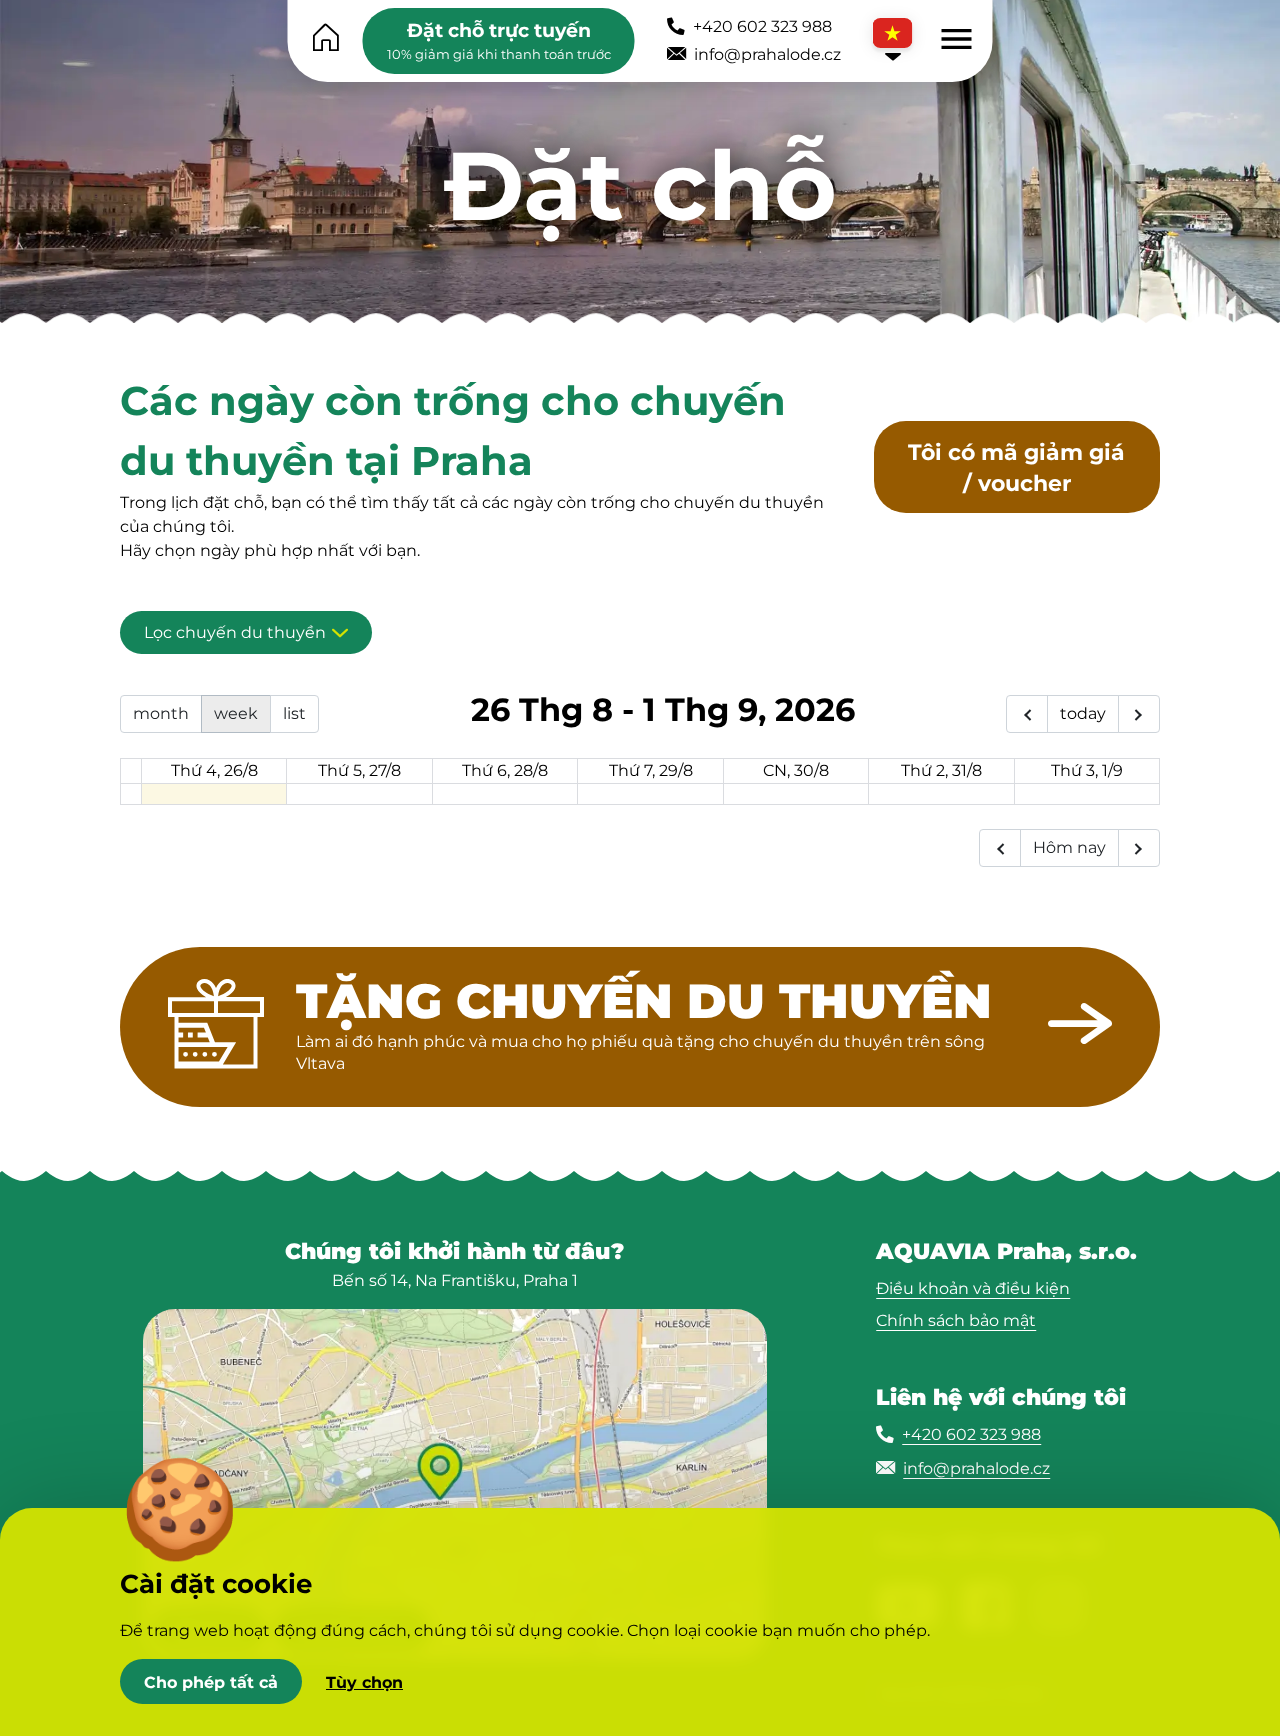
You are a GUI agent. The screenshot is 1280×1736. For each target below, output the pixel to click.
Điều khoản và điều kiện (973, 1288)
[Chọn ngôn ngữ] (893, 41)
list (294, 713)
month (161, 713)
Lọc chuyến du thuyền (235, 632)
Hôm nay (1069, 847)
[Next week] (1139, 714)
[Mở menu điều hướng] (957, 39)
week (236, 713)
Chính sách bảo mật (956, 1320)
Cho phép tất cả (211, 1681)
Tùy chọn (364, 1681)
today (1083, 713)
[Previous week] (1027, 714)
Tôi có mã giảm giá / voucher (1016, 467)
